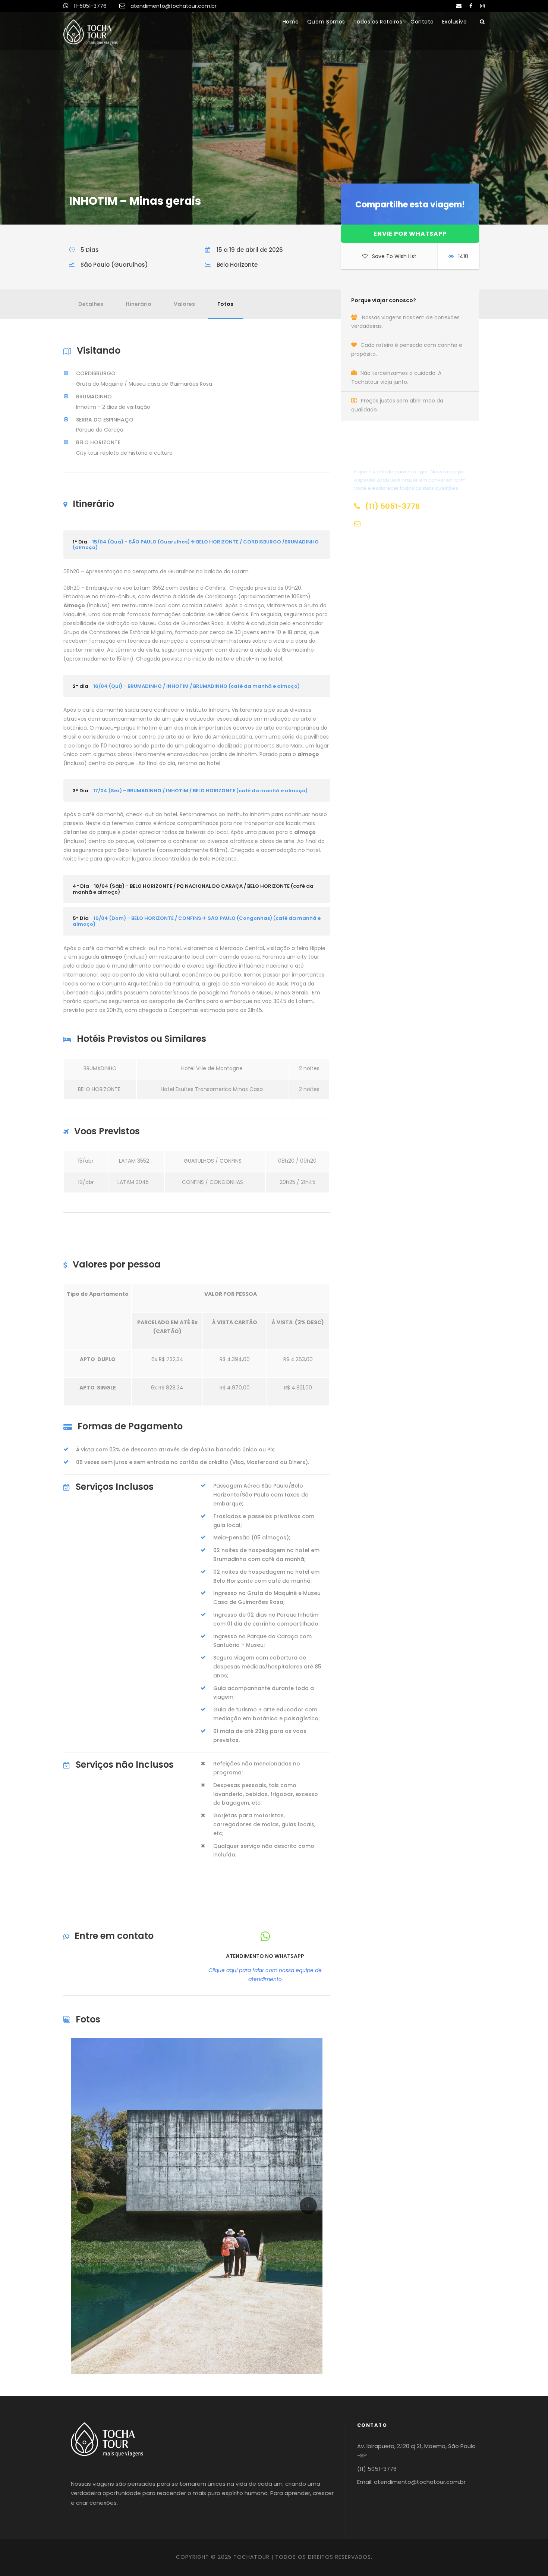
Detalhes (91, 304)
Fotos (225, 304)
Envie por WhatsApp (410, 234)
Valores (184, 304)
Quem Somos (326, 22)
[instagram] (482, 6)
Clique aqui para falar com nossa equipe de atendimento (265, 1975)
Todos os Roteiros (378, 22)
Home (291, 22)
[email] (459, 6)
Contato (422, 22)
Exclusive (455, 22)
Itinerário (138, 304)
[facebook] (471, 6)
